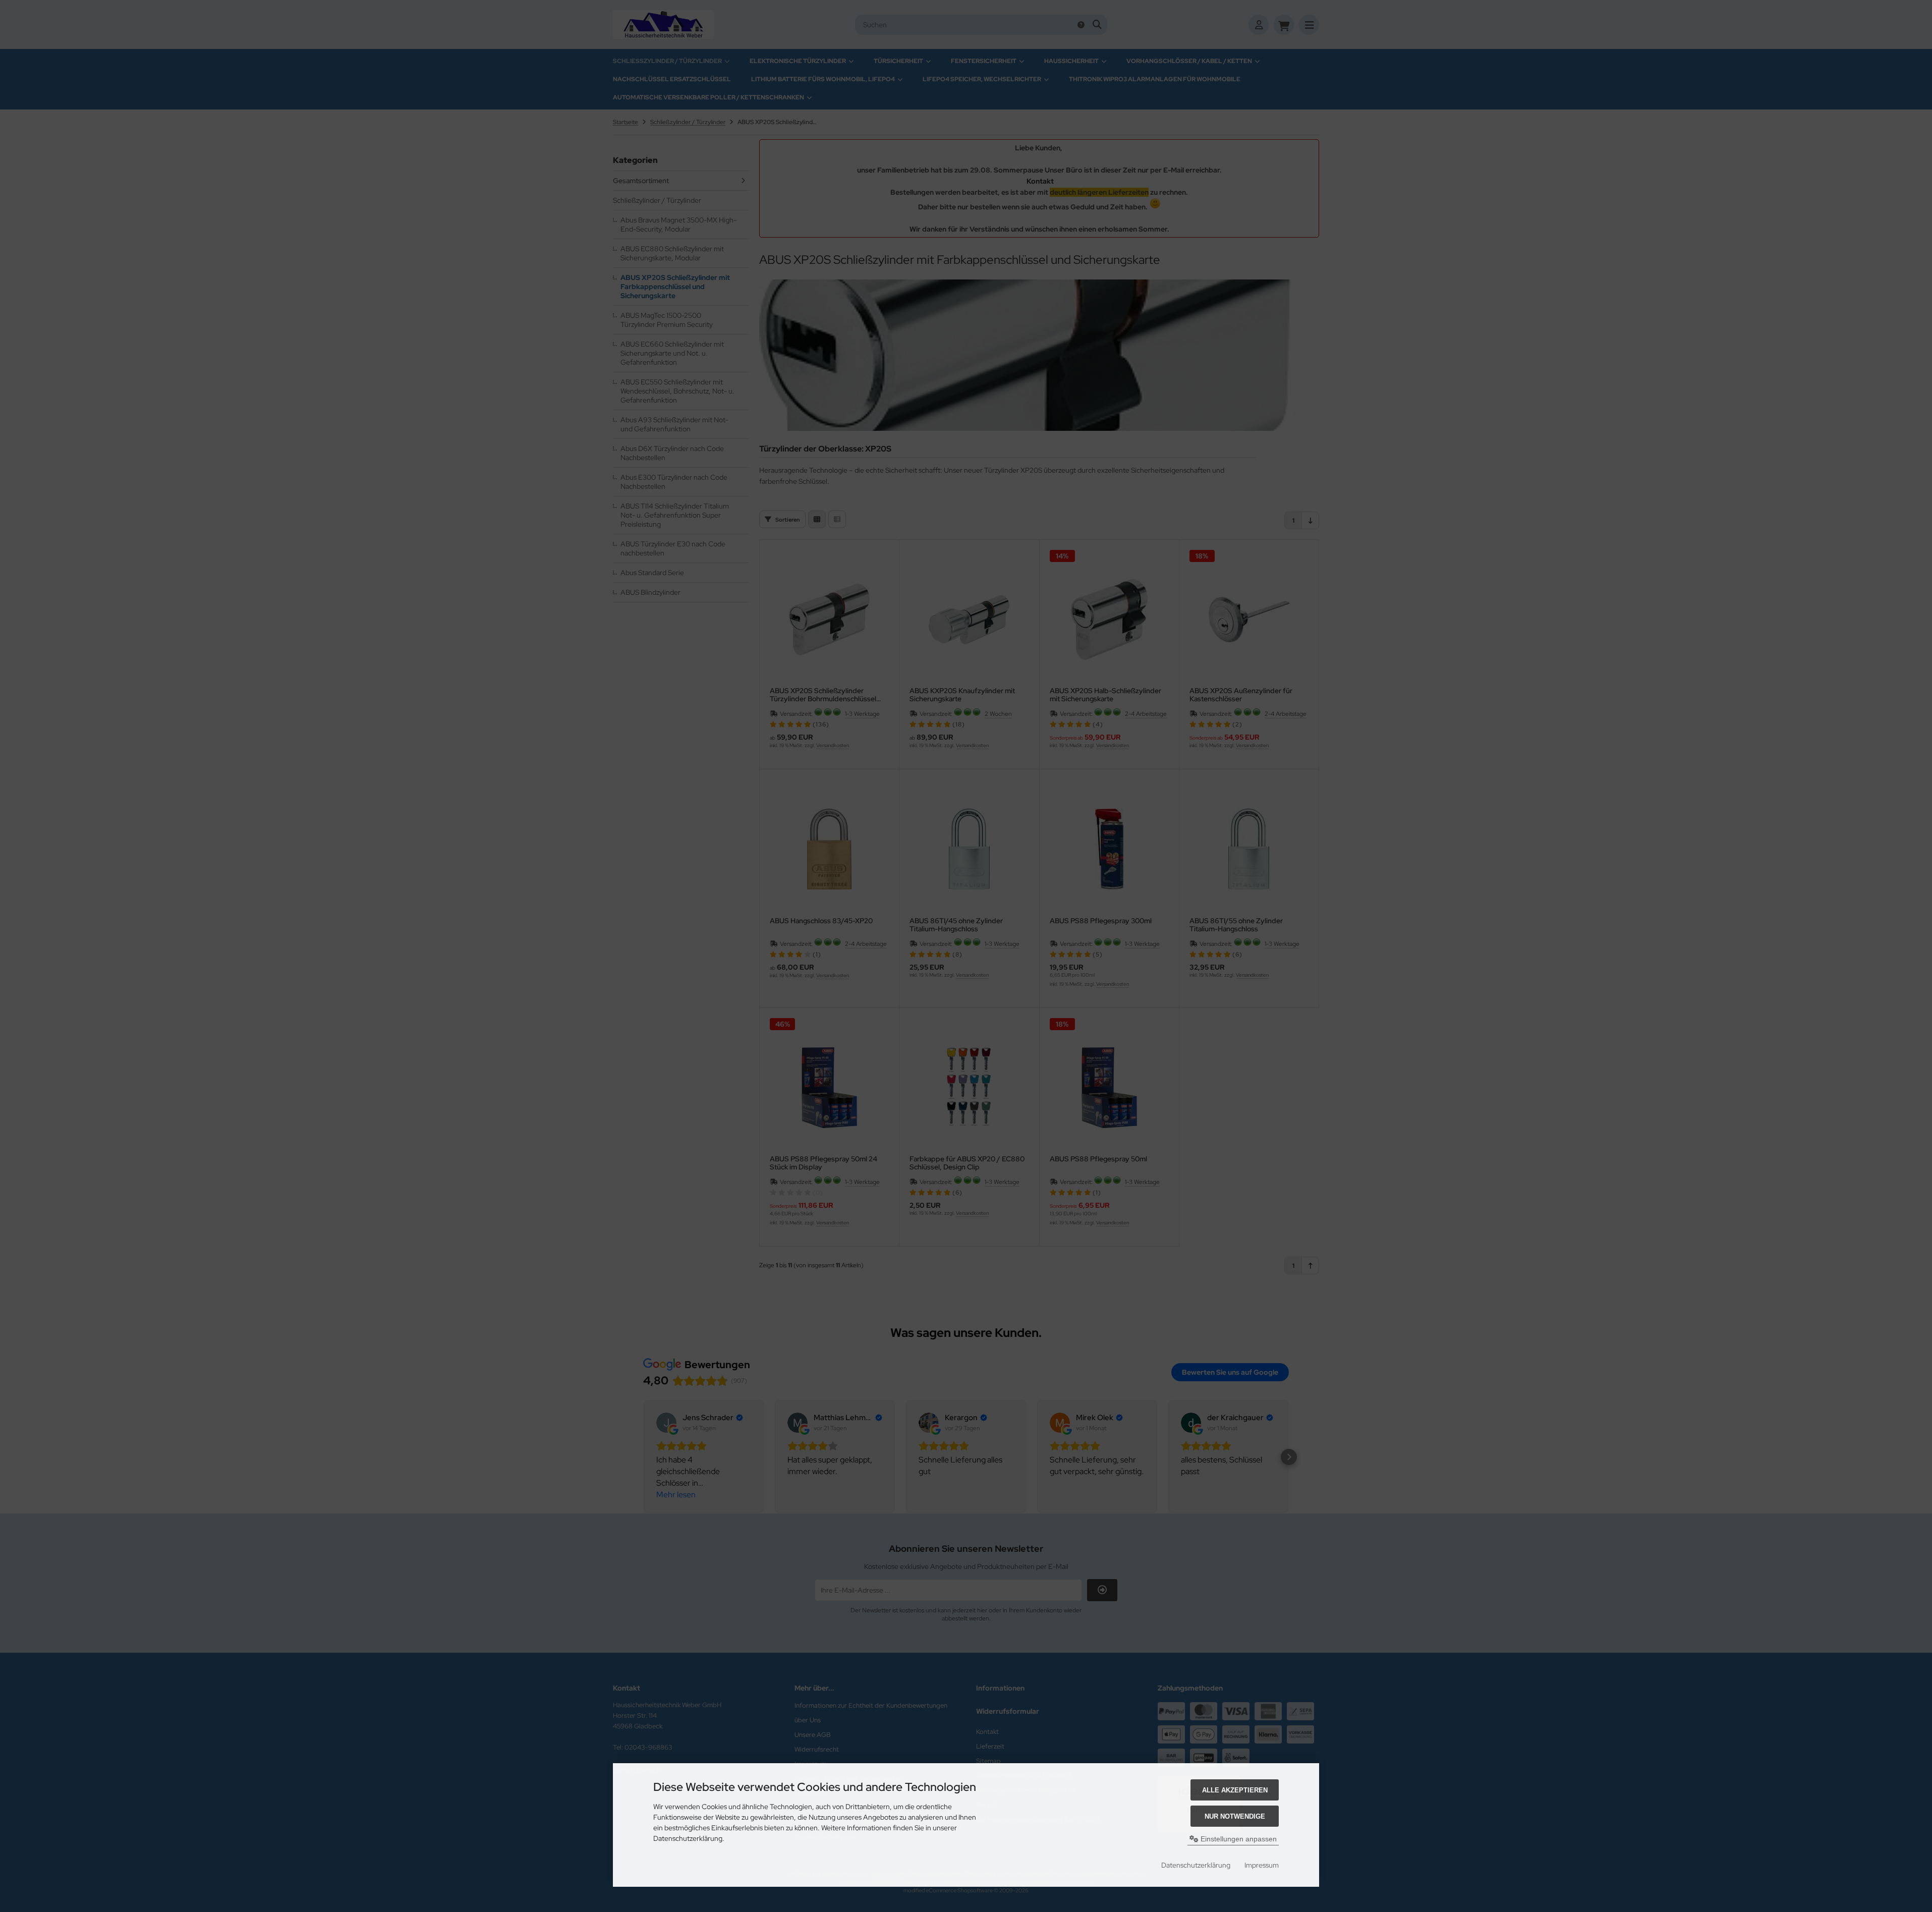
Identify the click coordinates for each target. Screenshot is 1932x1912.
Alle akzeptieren (1235, 1790)
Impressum (1262, 1865)
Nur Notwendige (1235, 1816)
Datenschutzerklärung (1196, 1865)
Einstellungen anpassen (1238, 1839)
